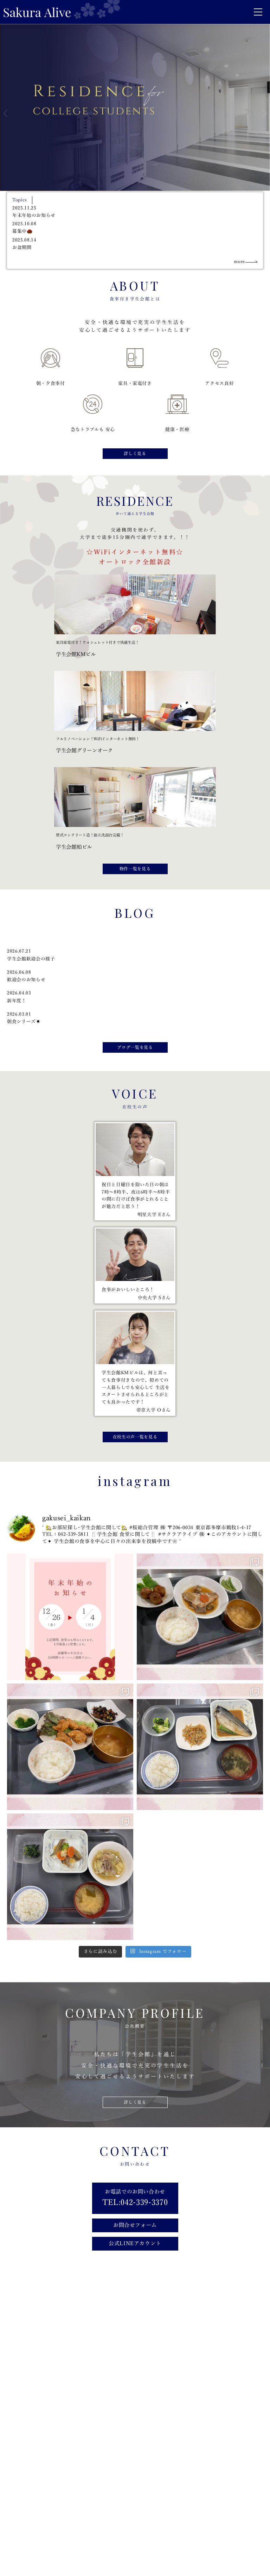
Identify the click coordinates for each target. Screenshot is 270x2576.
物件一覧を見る (135, 869)
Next (265, 114)
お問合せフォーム (135, 2225)
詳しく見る (135, 454)
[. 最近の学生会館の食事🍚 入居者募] (200, 1617)
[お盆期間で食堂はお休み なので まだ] (200, 1747)
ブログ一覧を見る (135, 1047)
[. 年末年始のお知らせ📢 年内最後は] (70, 1617)
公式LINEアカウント (135, 2244)
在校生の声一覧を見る (135, 1437)
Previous (5, 114)
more (239, 262)
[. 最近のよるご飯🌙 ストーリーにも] (70, 1747)
